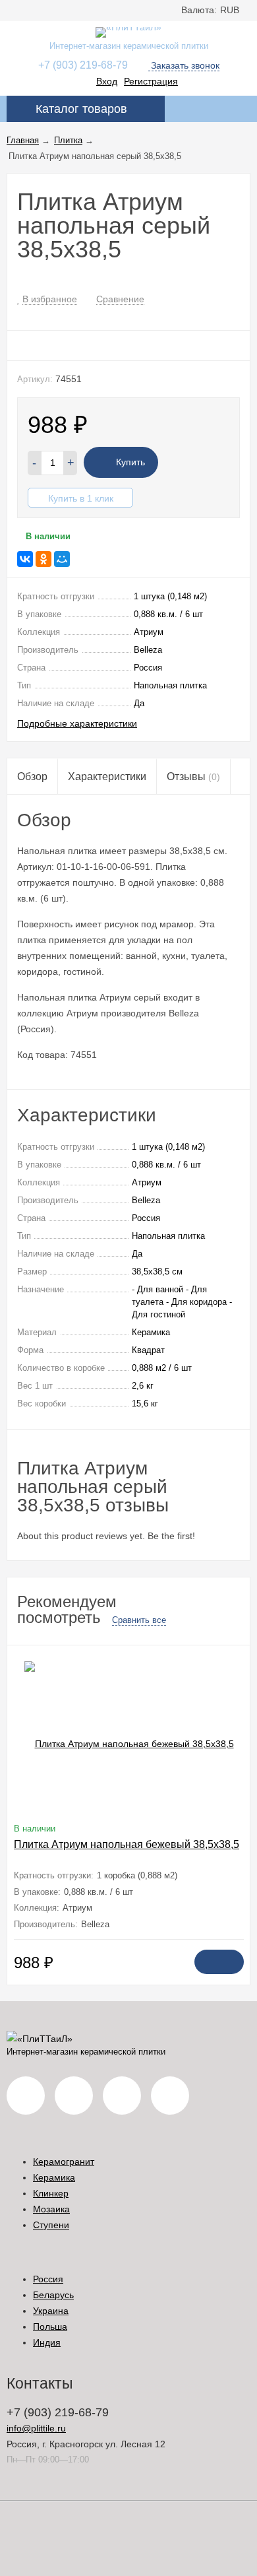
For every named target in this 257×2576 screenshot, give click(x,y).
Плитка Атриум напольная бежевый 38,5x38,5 (127, 1844)
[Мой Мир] (62, 559)
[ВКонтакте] (25, 559)
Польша (50, 2327)
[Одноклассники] (43, 559)
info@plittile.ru (36, 2428)
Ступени (51, 2225)
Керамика (54, 2177)
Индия (47, 2342)
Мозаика (51, 2209)
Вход (107, 81)
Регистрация (151, 81)
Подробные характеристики (77, 723)
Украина (51, 2311)
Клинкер (51, 2193)
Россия (48, 2279)
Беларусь (53, 2295)
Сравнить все (139, 1620)
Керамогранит (64, 2162)
